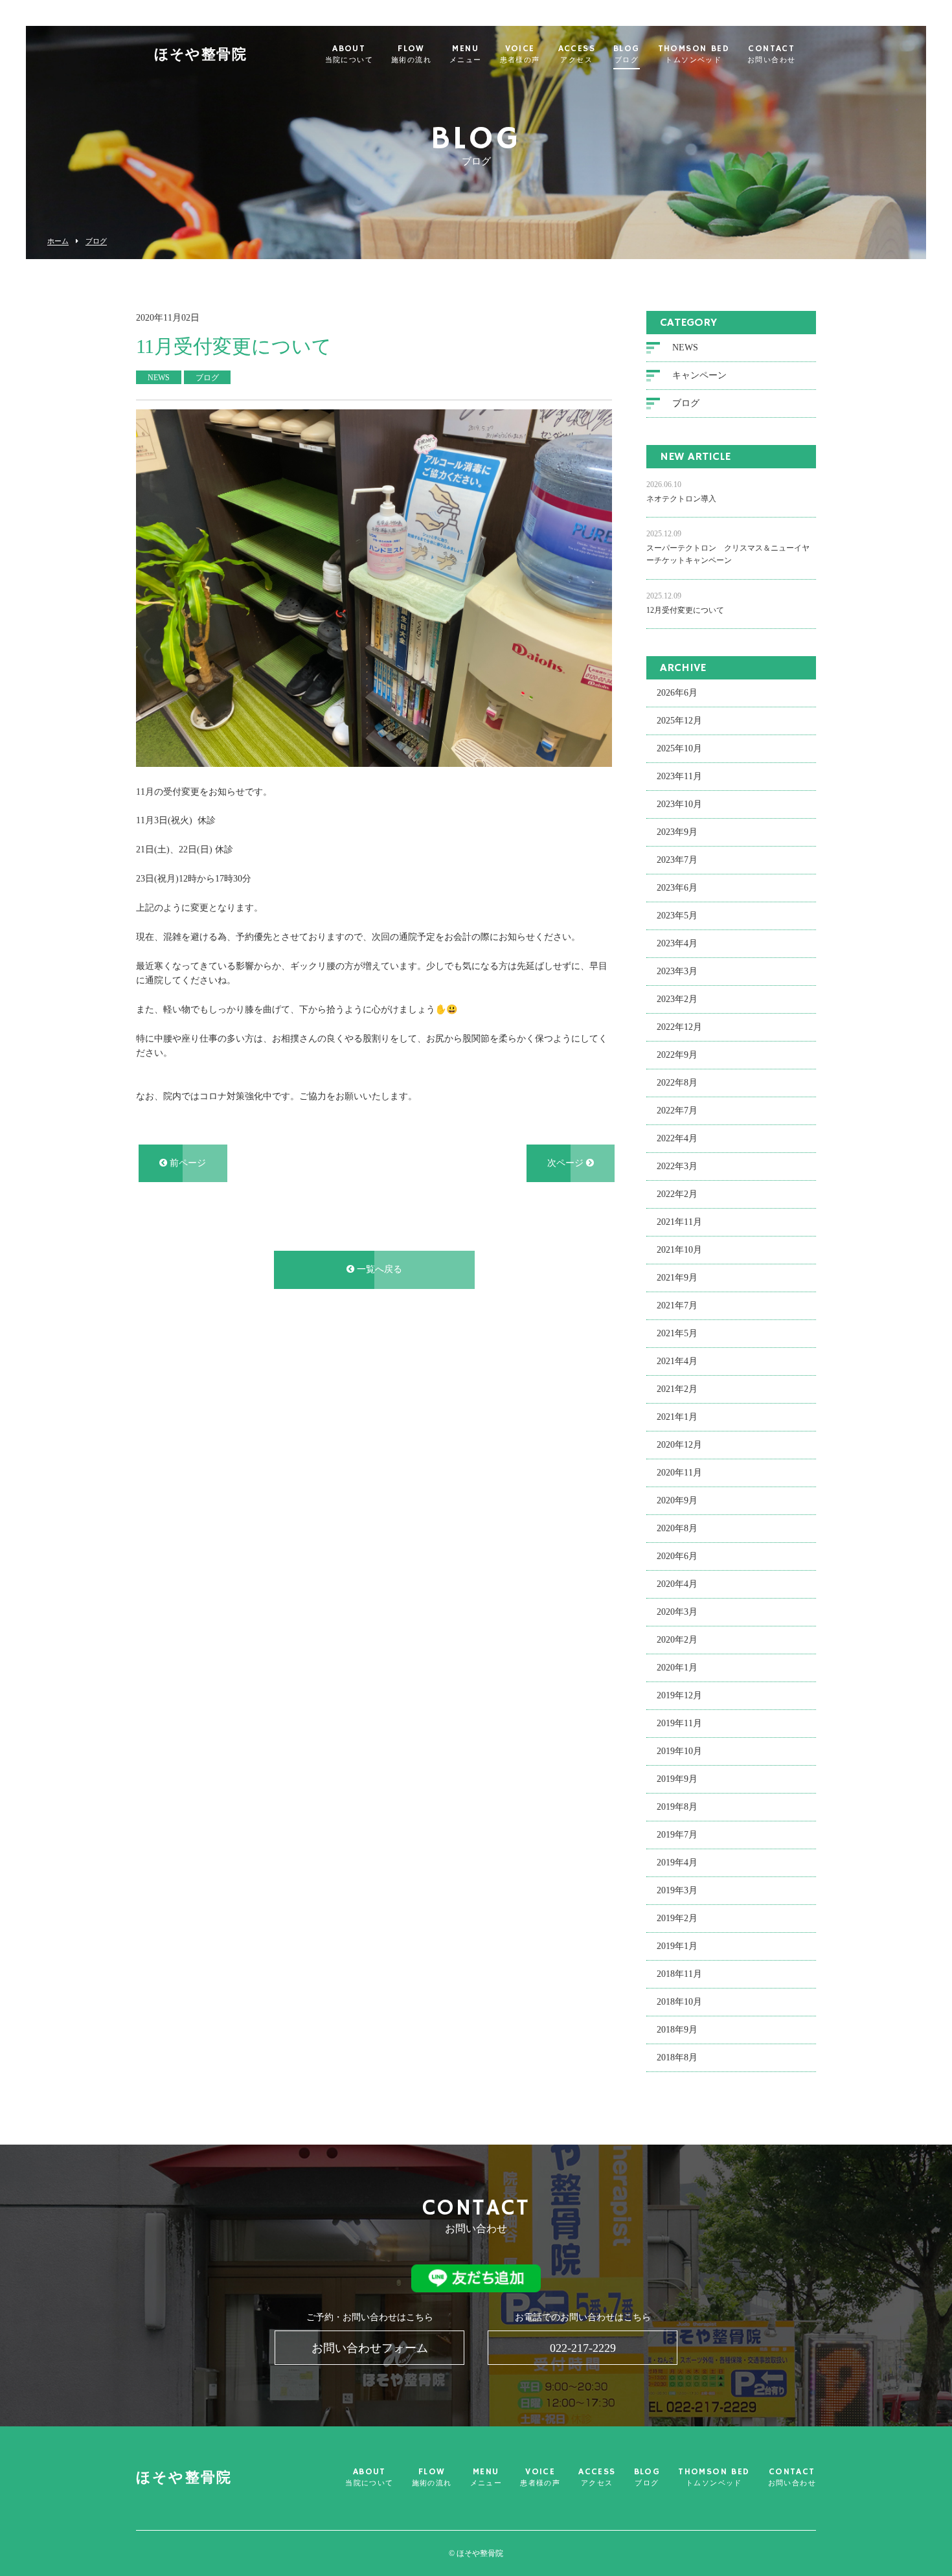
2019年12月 (679, 1695)
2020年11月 (679, 1473)
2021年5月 (677, 1333)
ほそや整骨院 (200, 55)
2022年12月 (679, 1027)
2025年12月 (679, 721)
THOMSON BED (694, 54)
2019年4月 (677, 1863)
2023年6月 (677, 888)
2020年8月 (677, 1528)
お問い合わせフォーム (370, 2348)
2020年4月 (677, 1584)
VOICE (520, 54)
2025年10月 (679, 748)
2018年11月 (679, 1974)
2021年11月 (679, 1222)
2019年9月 (677, 1779)
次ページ (567, 1163)
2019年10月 (679, 1751)
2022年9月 (677, 1055)
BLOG (627, 54)
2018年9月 (677, 2030)
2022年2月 (677, 1194)
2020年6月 (677, 1556)
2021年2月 (677, 1389)
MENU (466, 54)
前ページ (187, 1163)
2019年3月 (677, 1890)
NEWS (685, 348)
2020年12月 (679, 1445)
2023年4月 (677, 943)
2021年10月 (679, 1250)
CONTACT (771, 54)
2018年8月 (677, 2057)
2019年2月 (677, 1918)
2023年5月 (677, 916)
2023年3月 (677, 971)
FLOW (411, 54)
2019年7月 (677, 1835)
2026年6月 (677, 693)
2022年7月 (677, 1111)
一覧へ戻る (378, 1269)
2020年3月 (677, 1612)
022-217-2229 (583, 2348)
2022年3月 (677, 1166)
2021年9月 (677, 1278)
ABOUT (349, 54)
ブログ (96, 241)
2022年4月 (677, 1138)
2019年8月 (677, 1807)
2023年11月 (679, 776)
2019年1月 (677, 1946)
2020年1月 (677, 1668)
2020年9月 (677, 1500)
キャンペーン (699, 375)
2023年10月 (679, 804)
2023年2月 (677, 999)
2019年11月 (679, 1723)
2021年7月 (677, 1305)
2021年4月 (677, 1361)
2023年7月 (677, 860)
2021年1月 (677, 1417)
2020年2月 (677, 1640)
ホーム (58, 241)
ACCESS (577, 54)
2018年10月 (679, 2002)
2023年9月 (677, 832)
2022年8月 (677, 1083)
